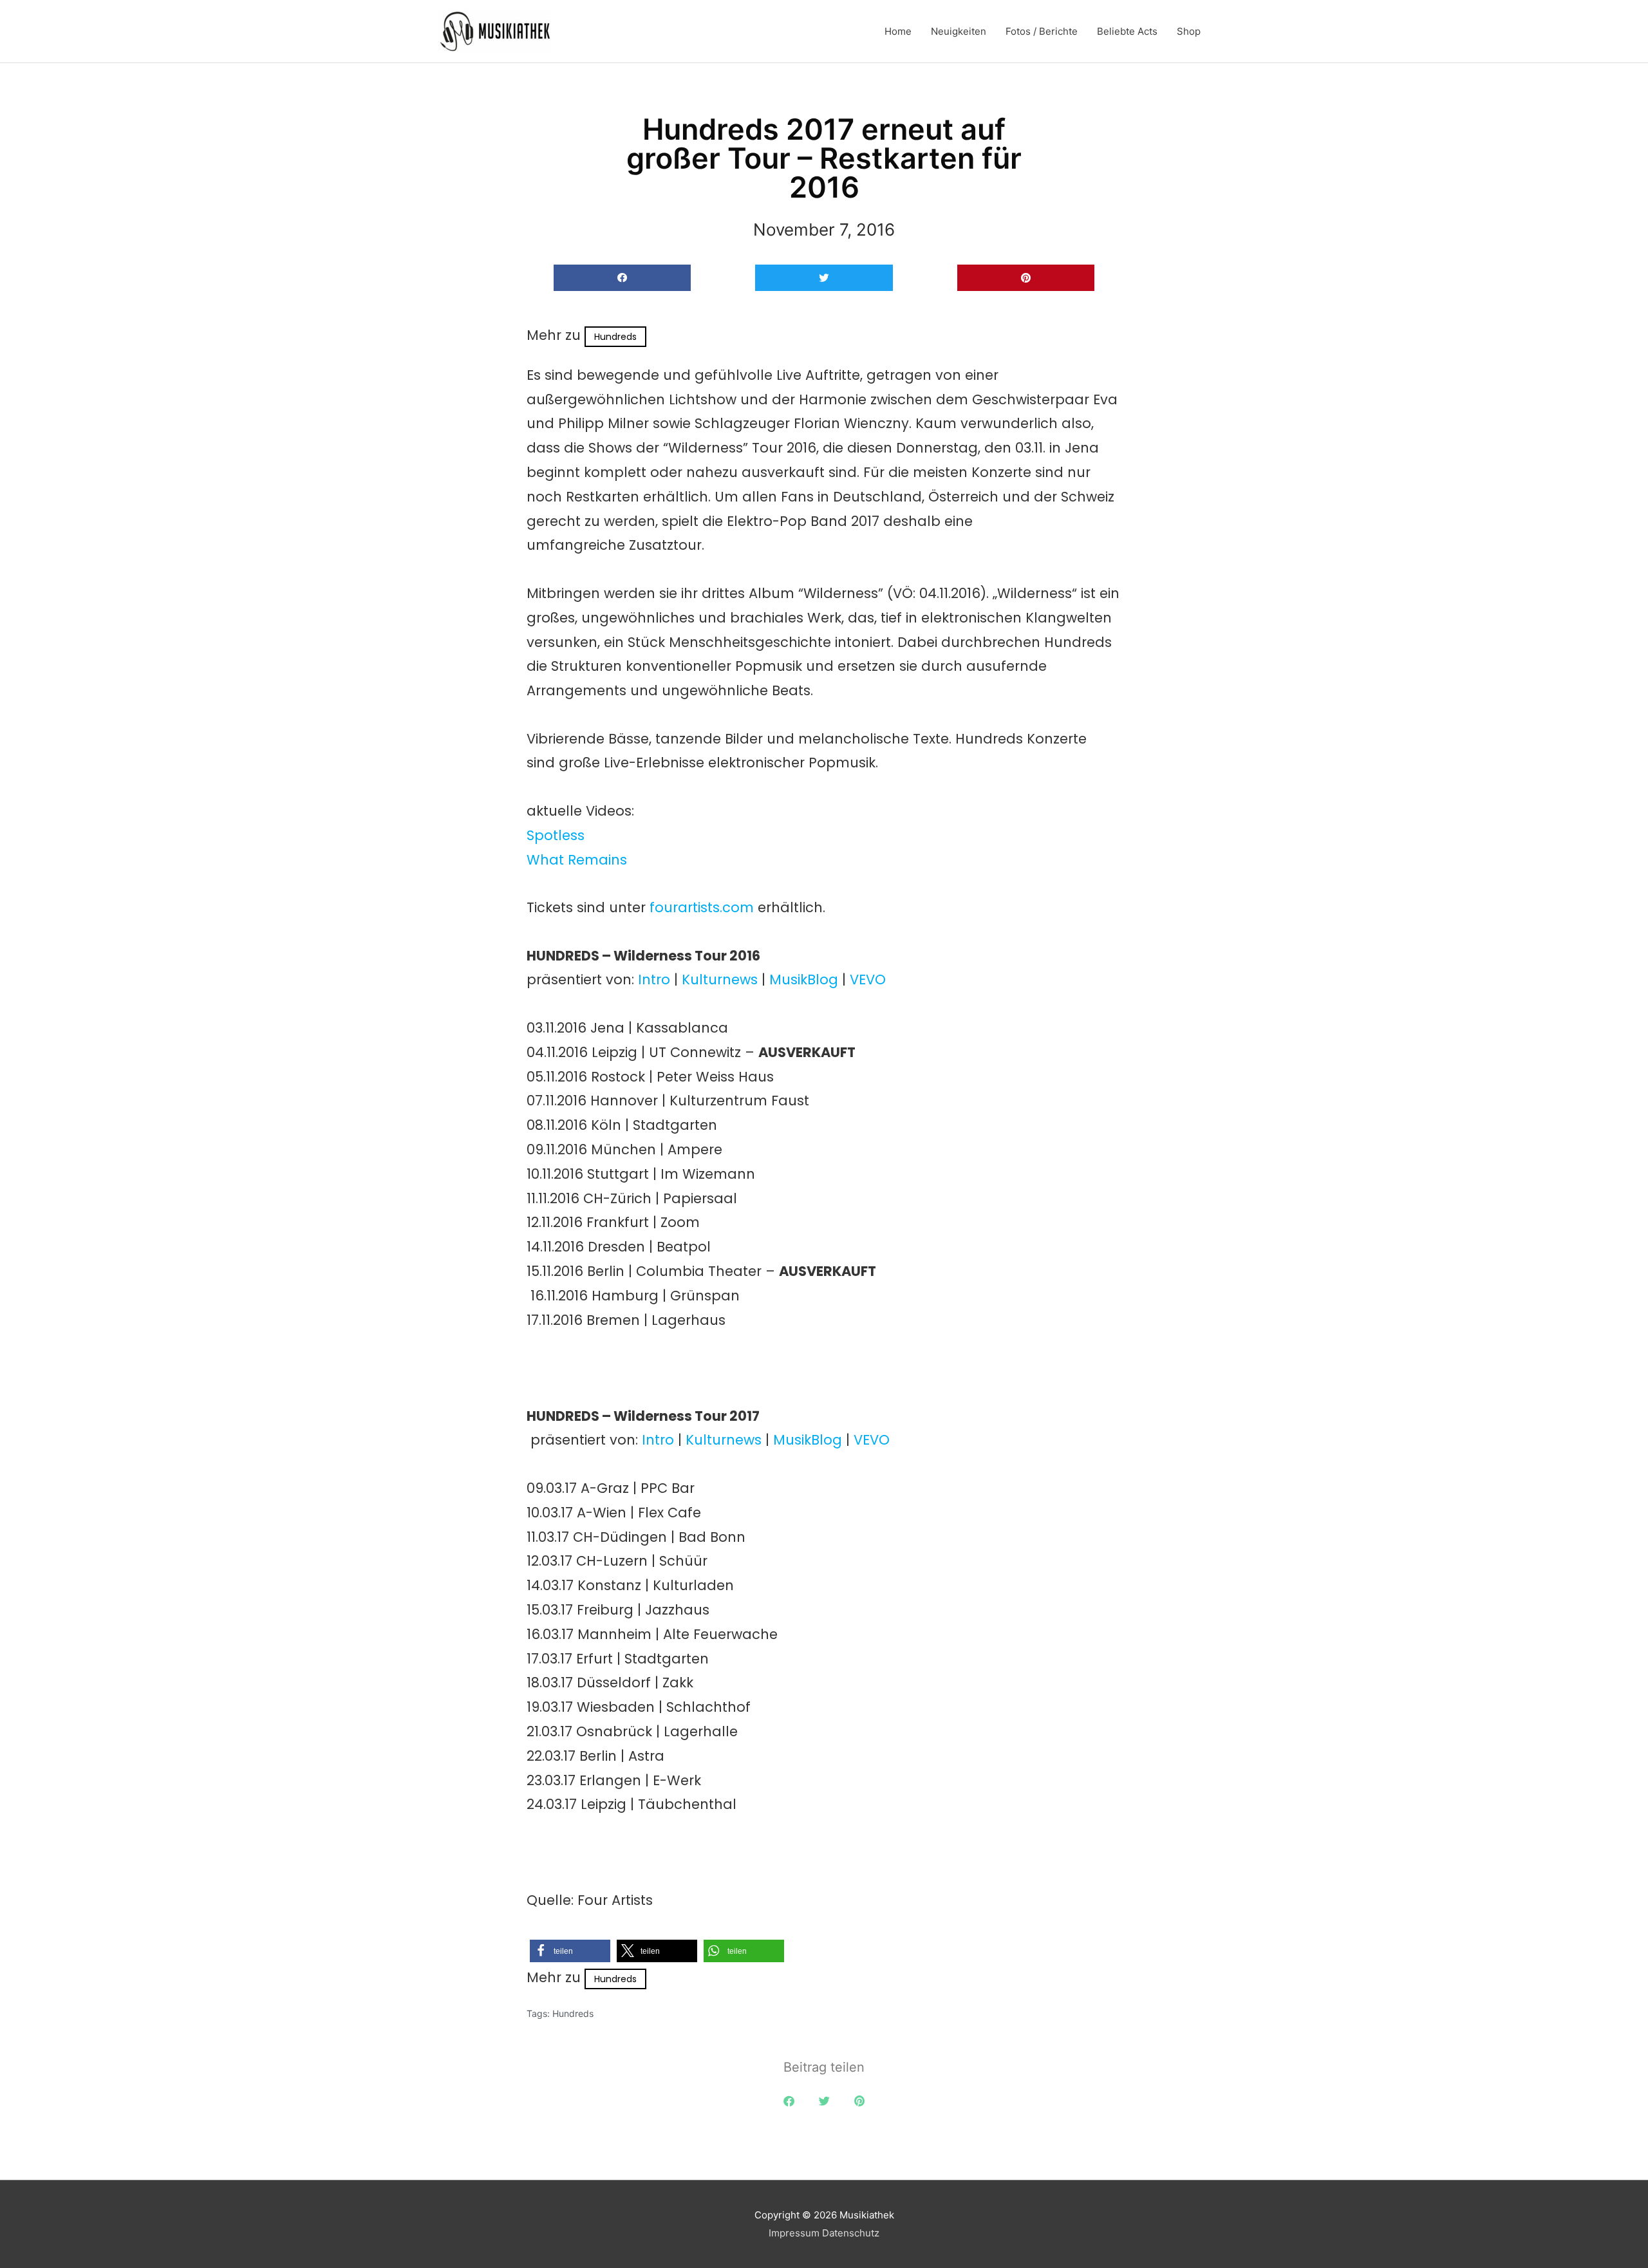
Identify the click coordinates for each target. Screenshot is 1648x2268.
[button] (622, 278)
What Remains (577, 860)
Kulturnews (720, 979)
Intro (654, 979)
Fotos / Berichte (1042, 31)
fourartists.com (702, 907)
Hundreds (615, 337)
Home (898, 31)
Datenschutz (851, 2233)
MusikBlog (804, 979)
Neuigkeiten (959, 31)
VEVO (868, 979)
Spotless (556, 835)
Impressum (794, 2233)
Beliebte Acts (1127, 31)
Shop (1189, 31)
